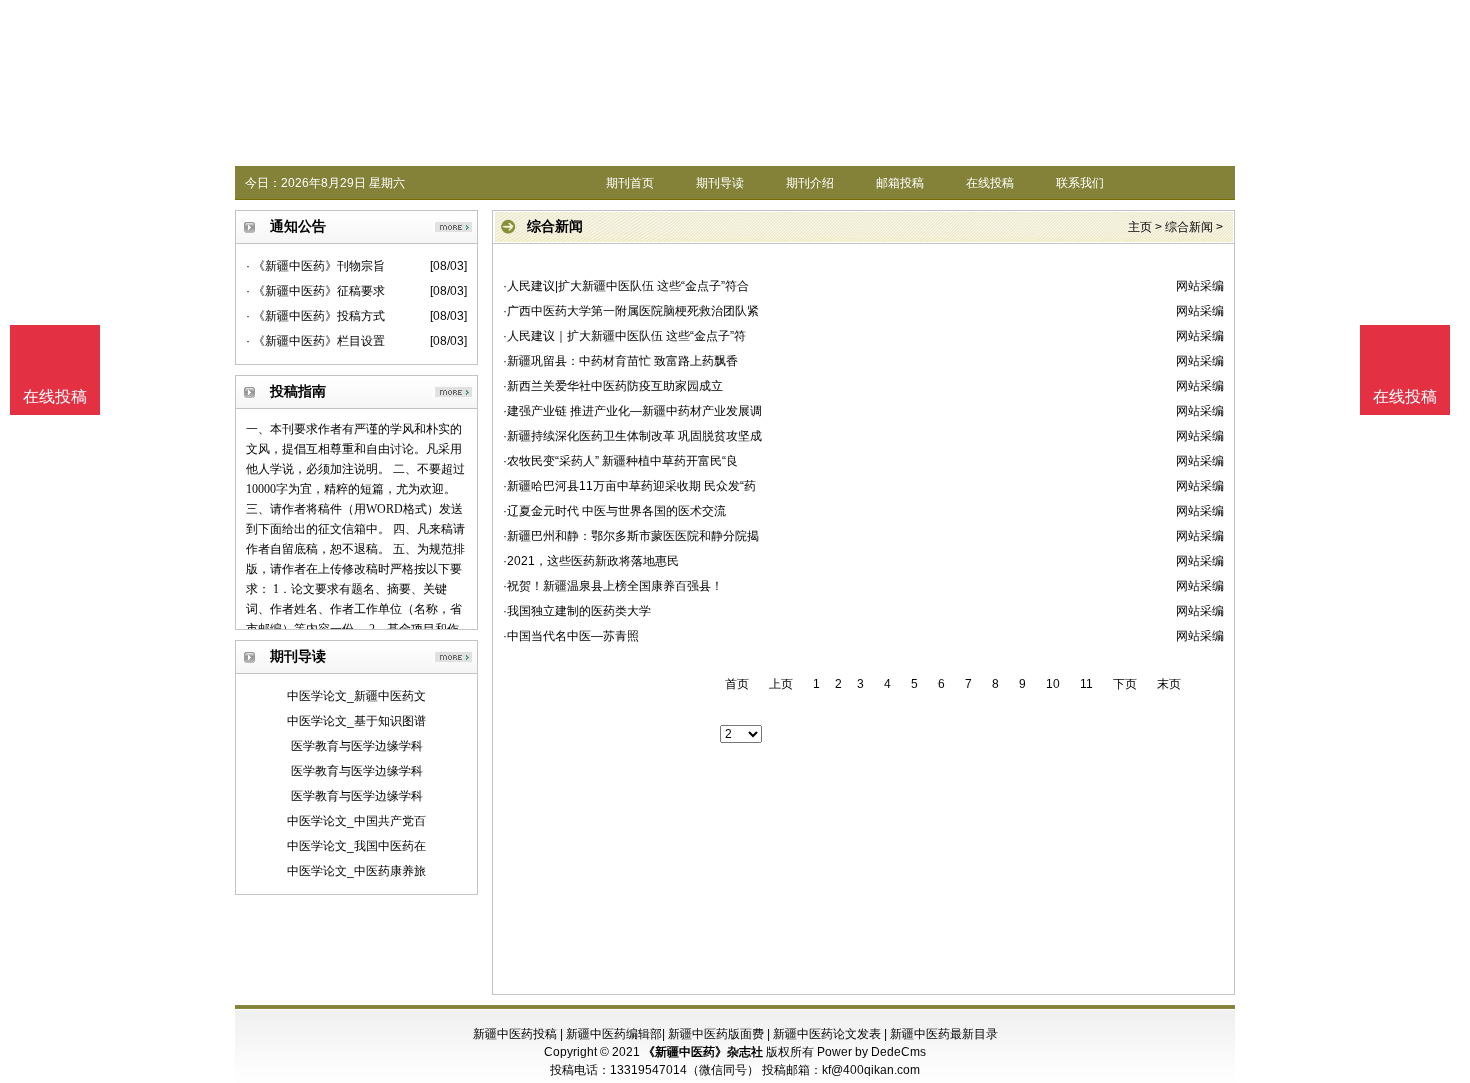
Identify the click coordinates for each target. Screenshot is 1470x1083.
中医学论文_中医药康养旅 (356, 871)
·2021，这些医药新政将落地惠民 (591, 561)
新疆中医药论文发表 (827, 1034)
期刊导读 (720, 183)
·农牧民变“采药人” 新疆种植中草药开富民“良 (620, 461)
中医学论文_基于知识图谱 (356, 721)
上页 (781, 684)
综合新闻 (1189, 227)
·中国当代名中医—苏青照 (571, 636)
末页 (1169, 684)
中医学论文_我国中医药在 (356, 846)
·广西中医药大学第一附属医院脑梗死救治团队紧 (631, 311)
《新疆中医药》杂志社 (703, 1052)
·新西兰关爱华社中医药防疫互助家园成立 (613, 386)
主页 (1140, 227)
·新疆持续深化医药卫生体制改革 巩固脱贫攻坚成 (632, 436)
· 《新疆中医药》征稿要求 (315, 291)
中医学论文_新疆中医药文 (356, 696)
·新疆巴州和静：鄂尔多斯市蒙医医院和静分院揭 (631, 536)
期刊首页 (630, 183)
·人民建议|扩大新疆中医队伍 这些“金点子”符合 (626, 286)
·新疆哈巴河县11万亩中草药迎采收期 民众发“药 (629, 486)
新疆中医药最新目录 (944, 1034)
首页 (737, 684)
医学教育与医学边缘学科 (357, 746)
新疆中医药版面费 (716, 1034)
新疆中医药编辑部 (614, 1034)
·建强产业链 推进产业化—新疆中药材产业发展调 (632, 411)
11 (1086, 684)
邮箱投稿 (900, 183)
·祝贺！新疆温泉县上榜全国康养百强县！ (613, 586)
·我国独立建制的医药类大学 (577, 611)
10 (1053, 684)
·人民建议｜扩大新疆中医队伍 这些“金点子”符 (624, 336)
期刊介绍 (810, 183)
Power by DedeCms (871, 1052)
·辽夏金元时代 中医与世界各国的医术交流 (614, 511)
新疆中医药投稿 (515, 1034)
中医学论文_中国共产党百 (356, 821)
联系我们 (1080, 183)
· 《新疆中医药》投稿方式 (315, 316)
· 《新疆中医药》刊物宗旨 (315, 266)
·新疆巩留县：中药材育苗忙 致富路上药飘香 (620, 361)
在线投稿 (990, 183)
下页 (1125, 684)
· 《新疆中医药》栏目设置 (315, 341)
